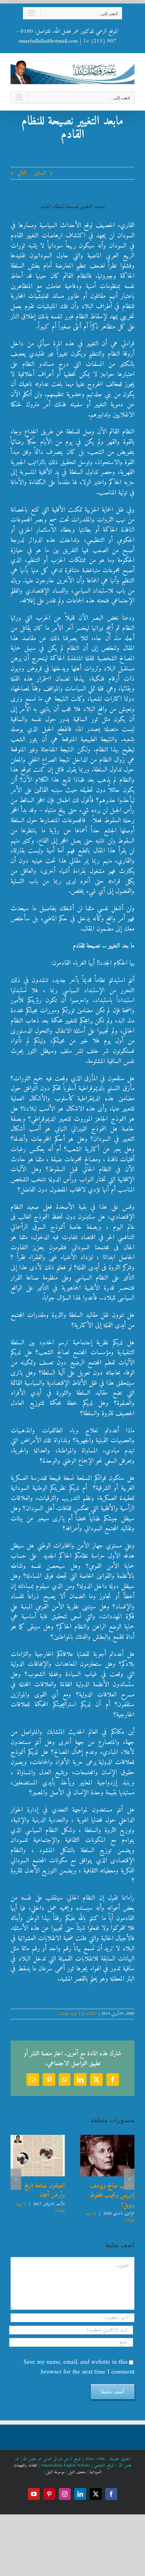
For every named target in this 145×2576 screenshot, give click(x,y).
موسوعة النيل (55, 2474)
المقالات (91, 2014)
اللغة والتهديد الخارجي (43, 2197)
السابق (40, 173)
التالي (22, 173)
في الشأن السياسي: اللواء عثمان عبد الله (110, 2202)
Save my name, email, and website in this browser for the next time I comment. (79, 2368)
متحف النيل (77, 2474)
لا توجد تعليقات (69, 2014)
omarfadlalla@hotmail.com (48, 41)
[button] (129, 2180)
